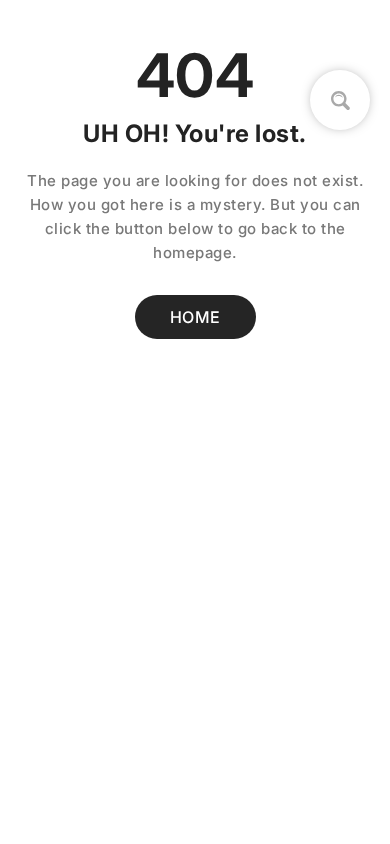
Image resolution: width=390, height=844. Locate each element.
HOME (195, 317)
